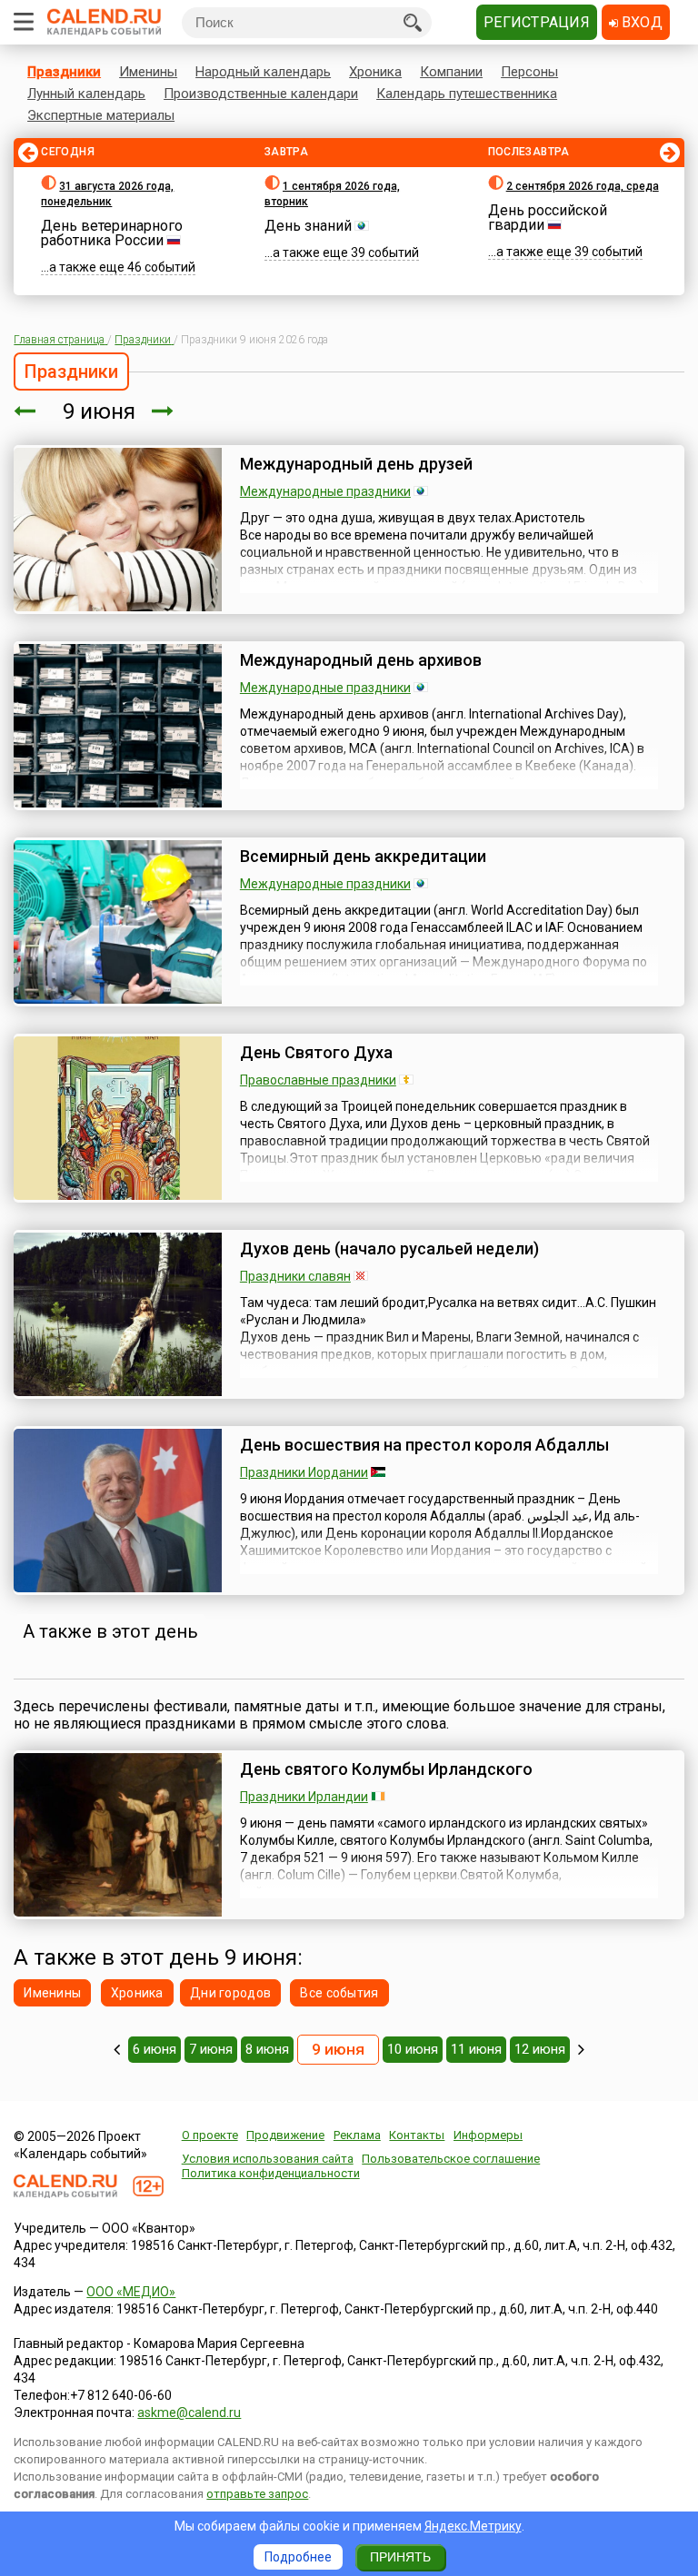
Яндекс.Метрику (473, 2526)
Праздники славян (295, 1276)
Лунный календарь (86, 94)
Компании (451, 72)
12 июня (540, 2049)
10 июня (413, 2049)
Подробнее (298, 2557)
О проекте (210, 2135)
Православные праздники (318, 1080)
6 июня (155, 2049)
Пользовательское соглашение (451, 2159)
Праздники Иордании (304, 1472)
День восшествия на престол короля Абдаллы (424, 1445)
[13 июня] (581, 2049)
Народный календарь (263, 72)
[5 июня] (117, 2049)
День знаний (308, 226)
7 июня (211, 2049)
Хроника (375, 72)
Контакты (417, 2135)
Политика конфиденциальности (271, 2173)
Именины (148, 72)
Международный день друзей (356, 464)
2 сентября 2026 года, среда (583, 186)
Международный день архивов (361, 660)
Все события (339, 1993)
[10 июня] (163, 411)
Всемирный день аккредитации (363, 856)
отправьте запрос (257, 2494)
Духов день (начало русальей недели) (389, 1248)
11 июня (476, 2049)
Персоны (529, 72)
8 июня (267, 2049)
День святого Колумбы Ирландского (386, 1769)
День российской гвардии (548, 218)
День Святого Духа (316, 1052)
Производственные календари (261, 94)
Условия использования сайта (268, 2159)
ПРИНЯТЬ (400, 2557)
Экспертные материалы (101, 115)
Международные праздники (325, 491)
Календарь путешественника (467, 94)
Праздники (64, 72)
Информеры (488, 2135)
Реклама (357, 2135)
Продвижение (285, 2135)
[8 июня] (25, 411)
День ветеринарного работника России (112, 233)
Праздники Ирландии (304, 1797)
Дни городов (230, 1993)
